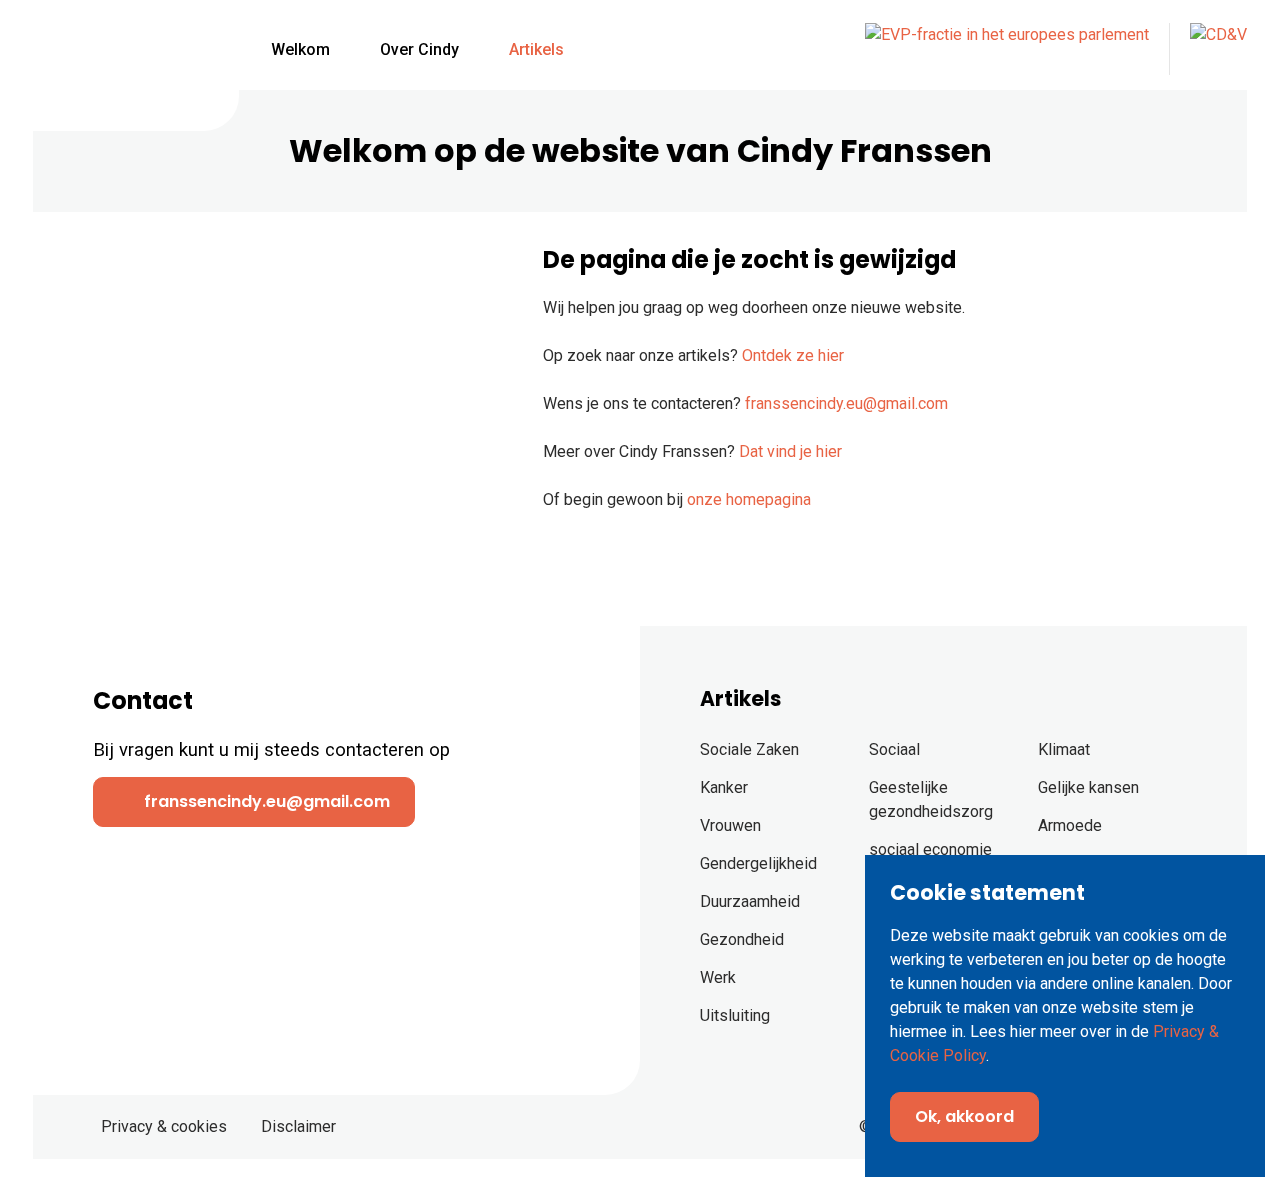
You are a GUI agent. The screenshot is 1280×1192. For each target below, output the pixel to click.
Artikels (536, 49)
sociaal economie (930, 849)
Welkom (300, 49)
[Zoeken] (620, 50)
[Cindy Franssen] (123, 62)
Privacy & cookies (164, 1126)
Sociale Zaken (749, 749)
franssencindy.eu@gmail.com (846, 403)
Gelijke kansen (1088, 787)
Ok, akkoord (964, 1116)
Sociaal (894, 749)
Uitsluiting (735, 1015)
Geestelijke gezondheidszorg (931, 799)
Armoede (1070, 825)
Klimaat (1064, 749)
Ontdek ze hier (793, 355)
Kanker (724, 787)
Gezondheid (742, 939)
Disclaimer (298, 1126)
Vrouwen (730, 825)
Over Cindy (419, 49)
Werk (718, 977)
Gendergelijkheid (758, 863)
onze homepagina (749, 499)
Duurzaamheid (750, 901)
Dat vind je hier (790, 451)
